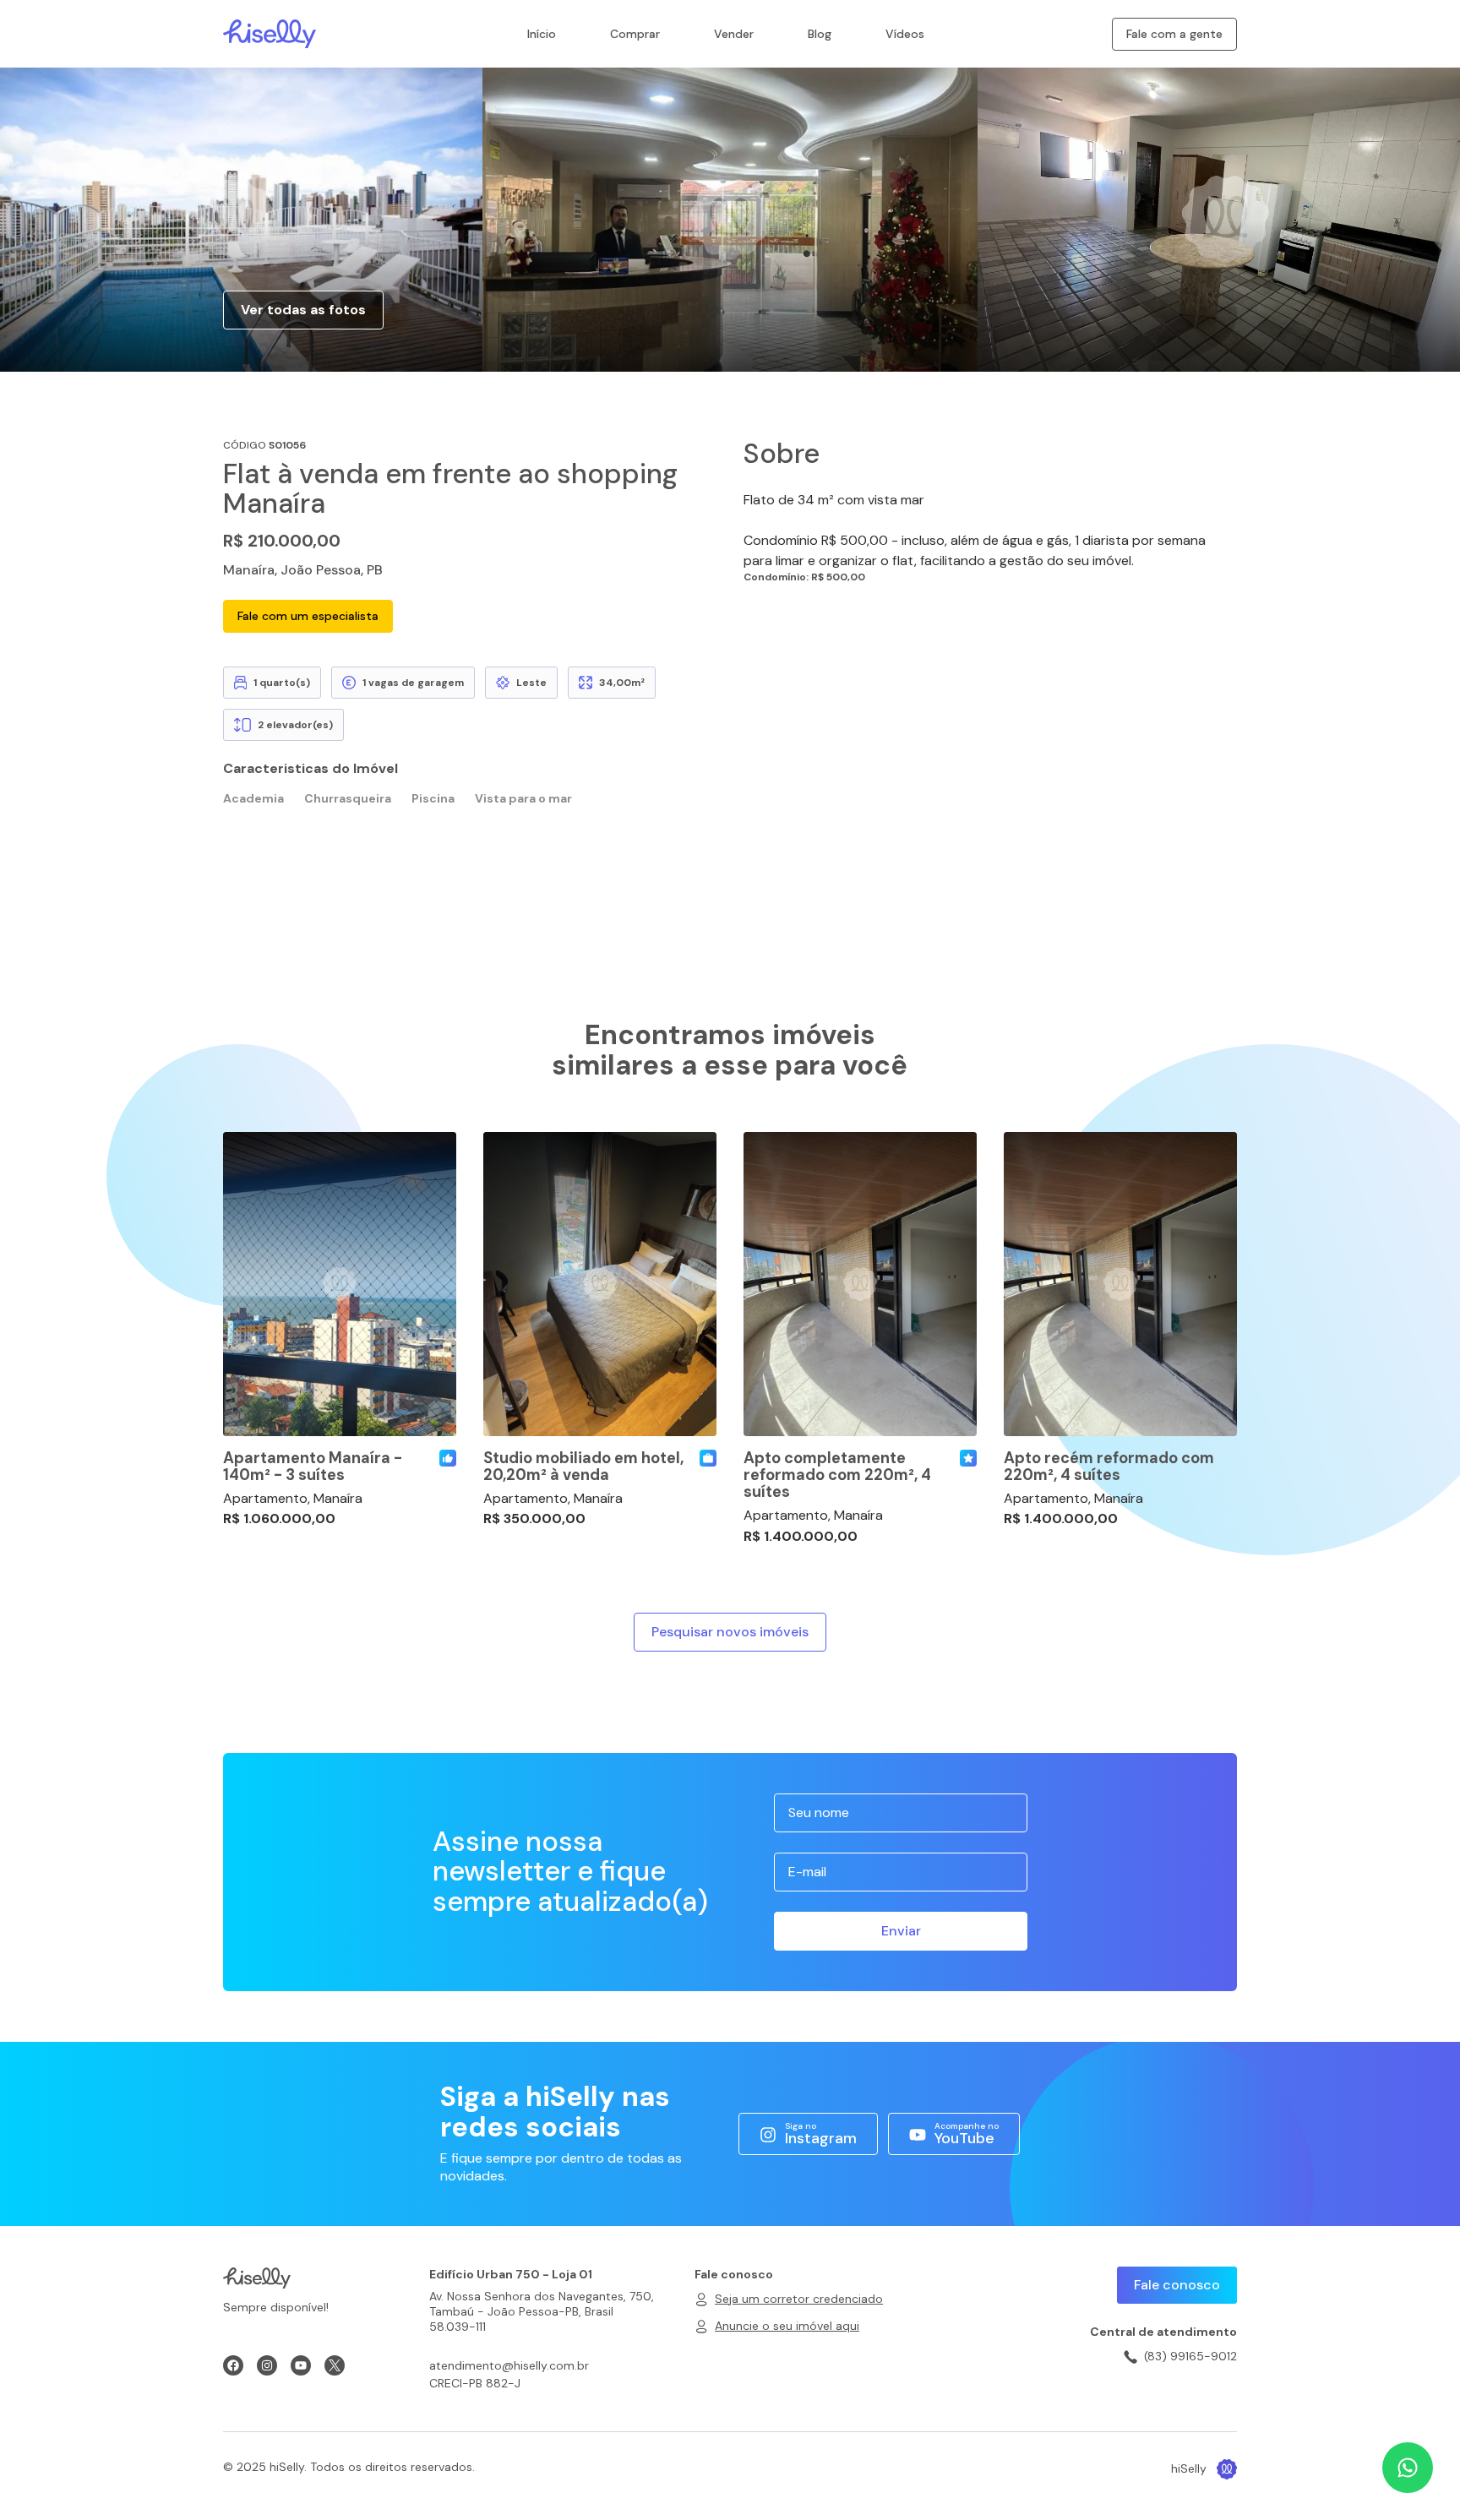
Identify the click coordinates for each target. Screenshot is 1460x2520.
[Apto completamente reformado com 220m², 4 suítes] (860, 1284)
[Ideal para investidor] (708, 1458)
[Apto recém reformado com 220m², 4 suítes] (1120, 1284)
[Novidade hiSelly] (968, 1458)
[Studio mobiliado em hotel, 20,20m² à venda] (600, 1284)
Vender (734, 34)
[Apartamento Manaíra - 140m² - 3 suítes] (340, 1284)
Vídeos (905, 34)
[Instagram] (267, 2365)
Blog (820, 34)
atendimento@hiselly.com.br (509, 2365)
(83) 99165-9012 (1190, 2356)
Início (542, 34)
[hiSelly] (270, 33)
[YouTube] (301, 2365)
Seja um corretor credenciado (799, 2299)
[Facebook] (233, 2365)
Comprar (635, 34)
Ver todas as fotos (303, 310)
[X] (335, 2365)
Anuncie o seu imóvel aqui (787, 2326)
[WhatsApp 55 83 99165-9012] (1408, 2468)
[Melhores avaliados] (448, 1458)
